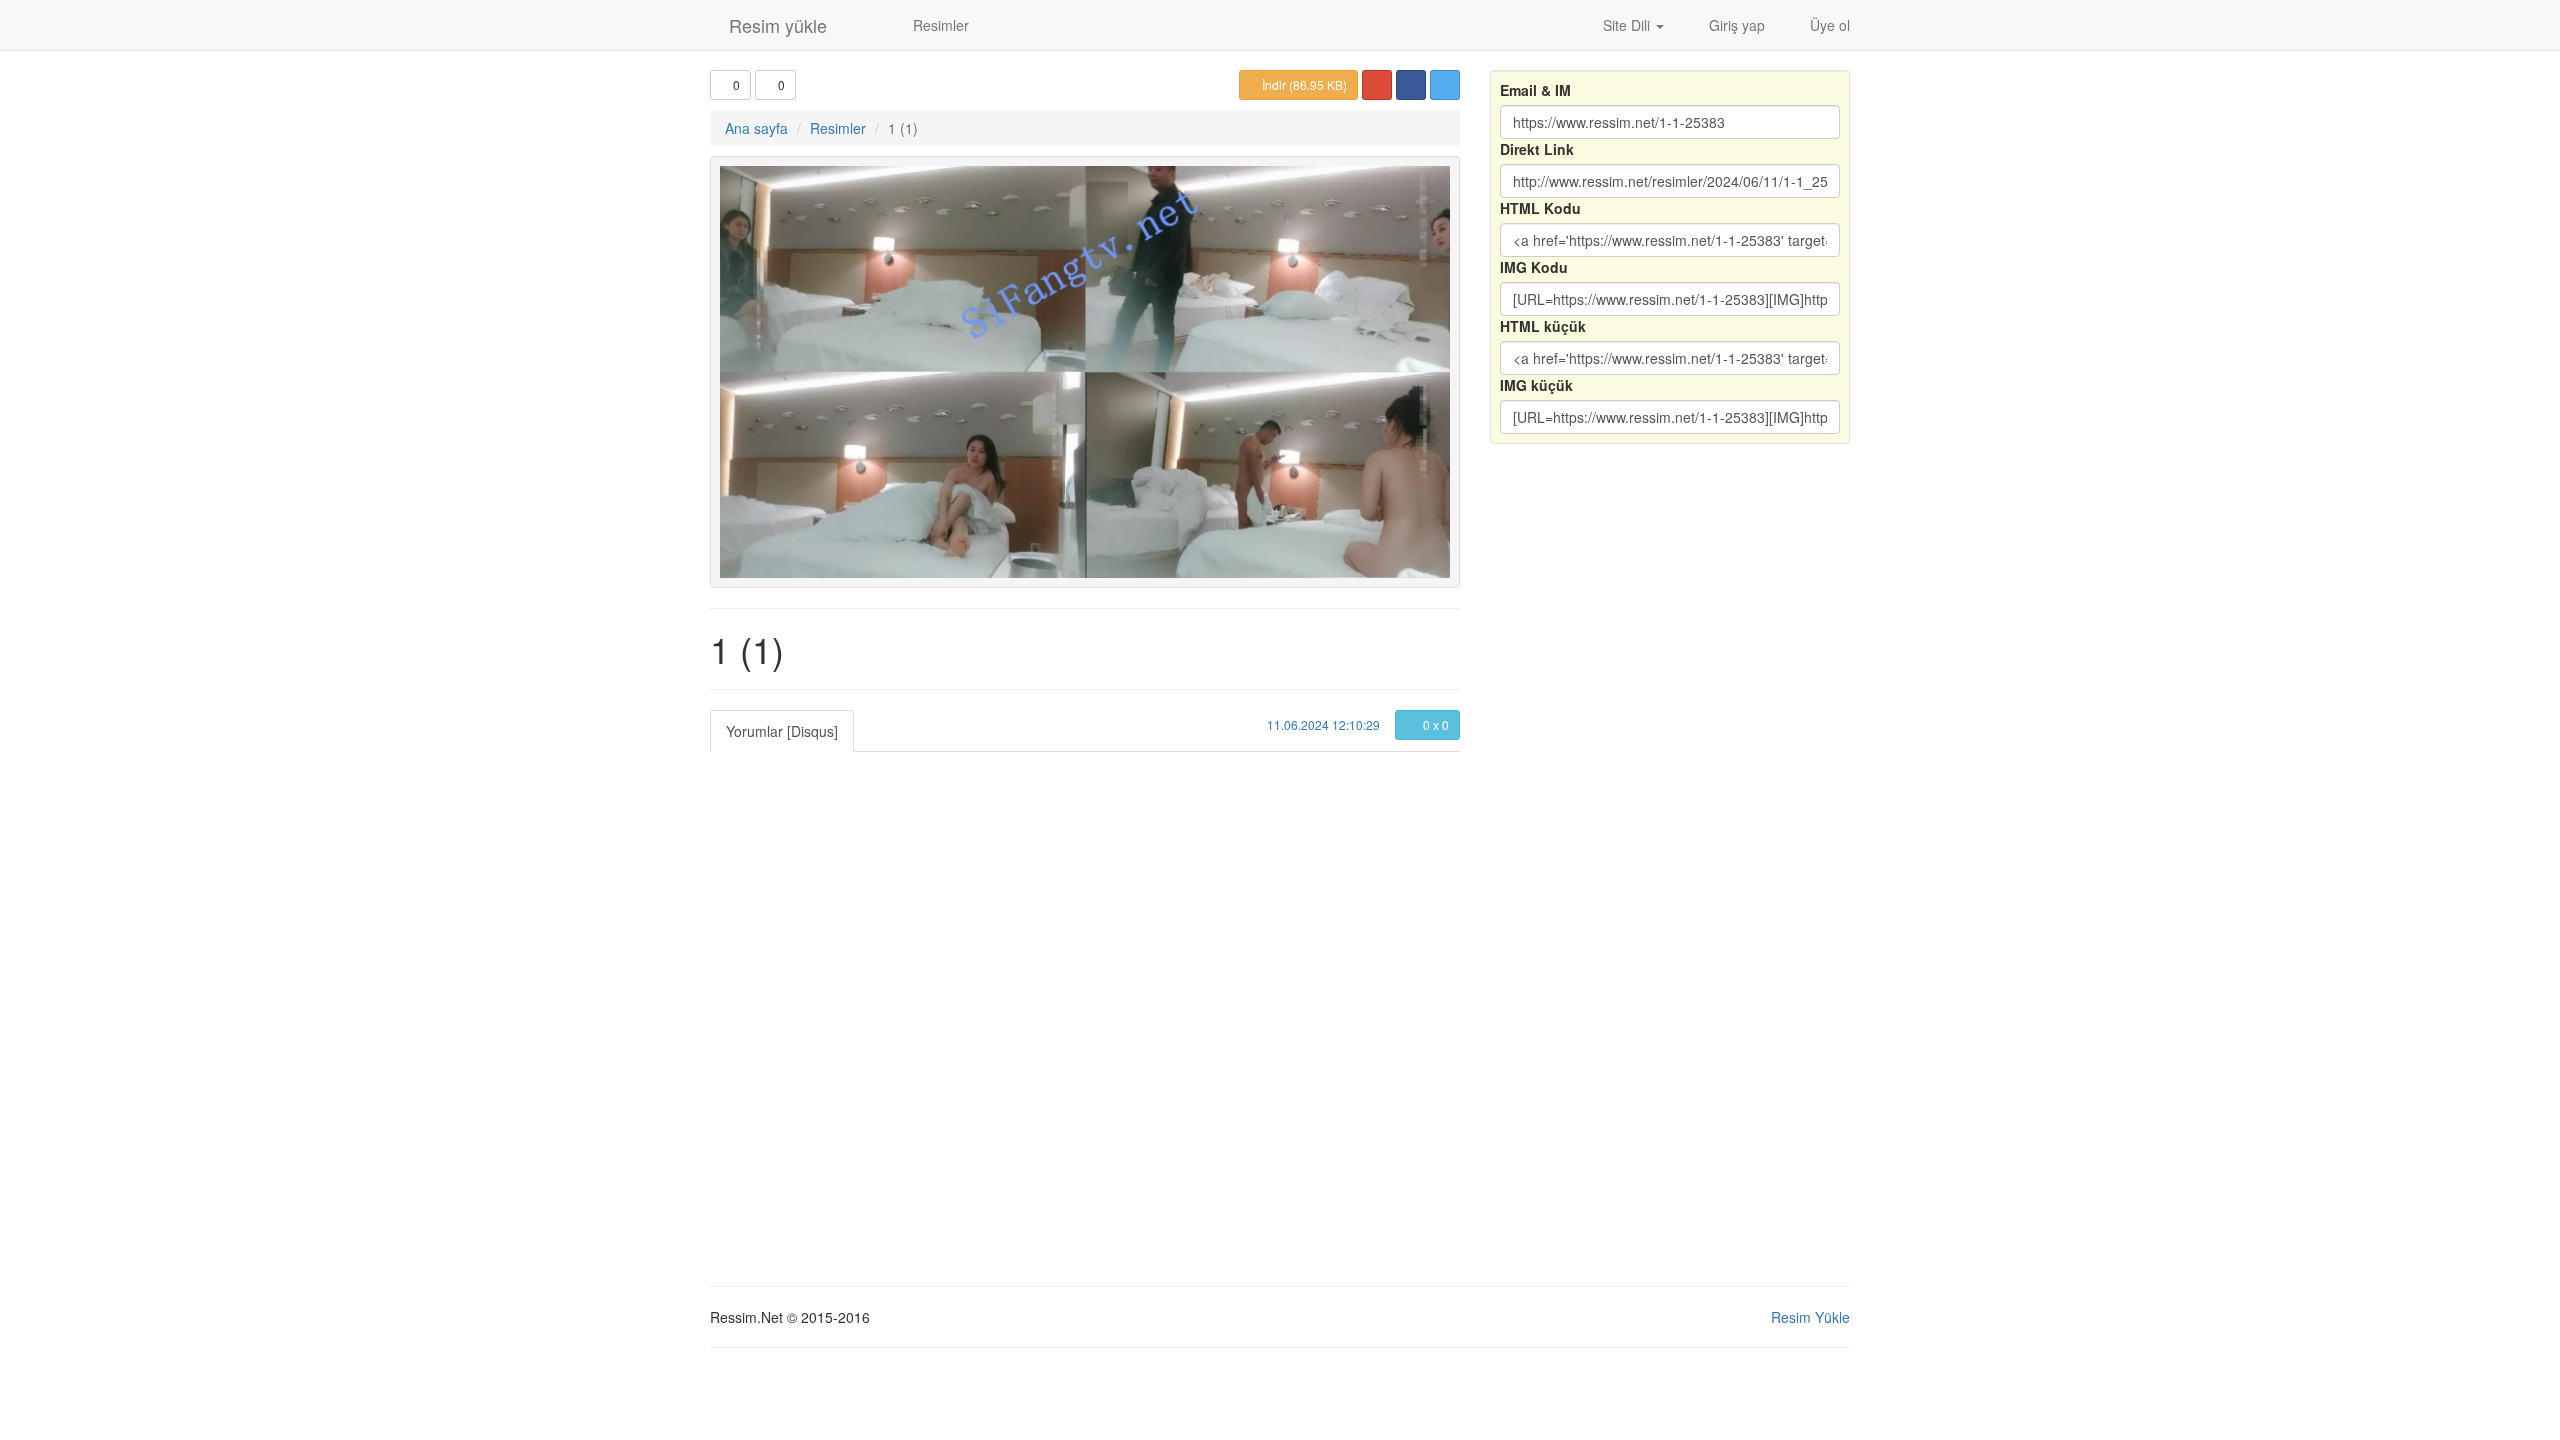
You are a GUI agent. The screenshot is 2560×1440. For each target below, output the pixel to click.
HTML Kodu (1540, 208)
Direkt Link (1537, 149)
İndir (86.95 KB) (1303, 84)
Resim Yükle (1810, 1317)
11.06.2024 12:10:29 (1322, 724)
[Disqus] (1085, 1002)
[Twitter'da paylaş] (1445, 85)
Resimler (939, 25)
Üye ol (1828, 25)
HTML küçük (1543, 326)
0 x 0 (1434, 724)
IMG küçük (1536, 385)
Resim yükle (775, 25)
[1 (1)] (1085, 372)
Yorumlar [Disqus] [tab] (782, 731)
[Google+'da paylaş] (1377, 85)
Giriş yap (1735, 25)
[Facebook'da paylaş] (1411, 85)
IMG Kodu (1534, 267)
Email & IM (1535, 90)
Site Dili (1626, 25)
